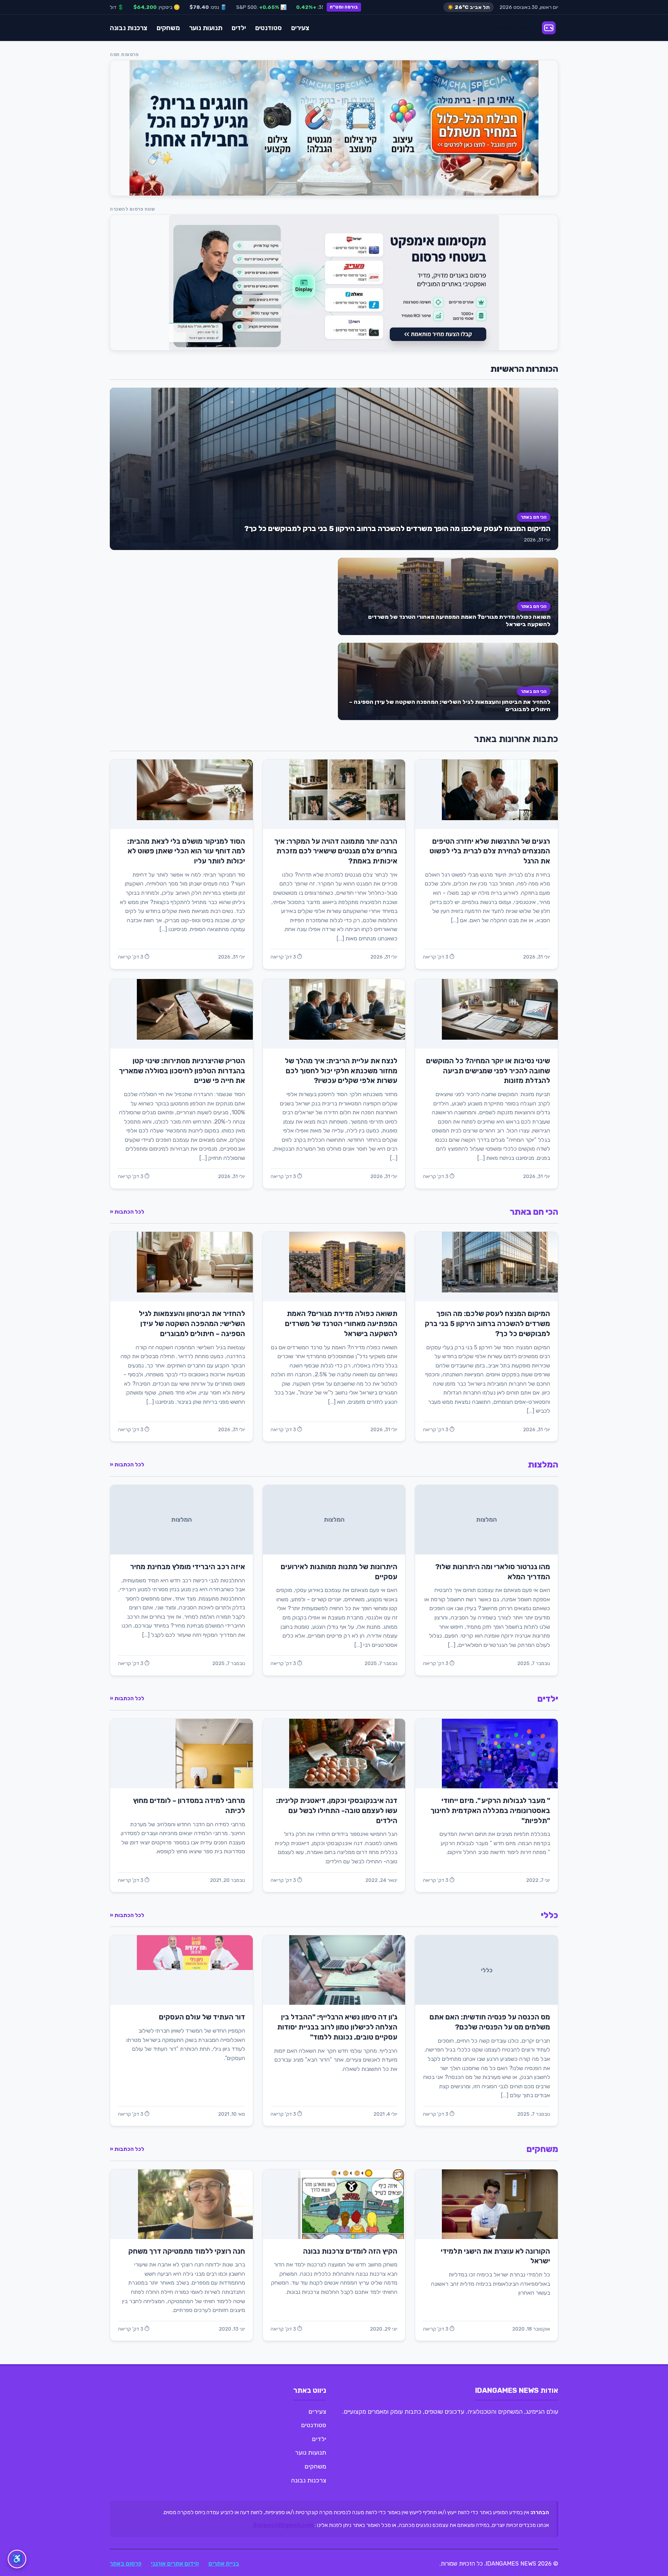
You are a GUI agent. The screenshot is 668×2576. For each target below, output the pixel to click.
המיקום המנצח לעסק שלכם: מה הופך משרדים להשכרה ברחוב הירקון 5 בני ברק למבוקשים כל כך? (397, 529)
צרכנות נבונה (129, 28)
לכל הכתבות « (127, 1212)
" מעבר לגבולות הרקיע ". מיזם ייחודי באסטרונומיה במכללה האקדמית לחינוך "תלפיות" (490, 1811)
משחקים (168, 28)
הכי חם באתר (534, 517)
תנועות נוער (206, 28)
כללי (550, 1915)
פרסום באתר (126, 2564)
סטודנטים (268, 28)
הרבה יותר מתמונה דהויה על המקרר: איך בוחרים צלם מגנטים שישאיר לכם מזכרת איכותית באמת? (336, 851)
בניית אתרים (224, 2564)
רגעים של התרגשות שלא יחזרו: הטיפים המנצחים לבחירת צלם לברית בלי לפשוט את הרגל (490, 851)
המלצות (543, 1465)
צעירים (300, 28)
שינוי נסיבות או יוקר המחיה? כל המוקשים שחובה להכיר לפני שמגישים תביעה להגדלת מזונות (488, 1071)
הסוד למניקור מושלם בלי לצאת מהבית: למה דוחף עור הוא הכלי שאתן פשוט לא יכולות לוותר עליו (186, 851)
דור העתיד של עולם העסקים (202, 2017)
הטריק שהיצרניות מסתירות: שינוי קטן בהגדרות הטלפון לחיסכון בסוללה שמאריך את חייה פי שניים (182, 1071)
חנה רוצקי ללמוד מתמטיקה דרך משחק (187, 2251)
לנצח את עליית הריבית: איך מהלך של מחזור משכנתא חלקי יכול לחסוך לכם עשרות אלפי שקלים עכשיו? (341, 1071)
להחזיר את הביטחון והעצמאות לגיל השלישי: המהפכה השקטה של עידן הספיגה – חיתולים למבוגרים (192, 1324)
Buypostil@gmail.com (283, 2525)
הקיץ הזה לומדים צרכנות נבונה (350, 2251)
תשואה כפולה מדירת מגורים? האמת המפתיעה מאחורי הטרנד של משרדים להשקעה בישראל (341, 1324)
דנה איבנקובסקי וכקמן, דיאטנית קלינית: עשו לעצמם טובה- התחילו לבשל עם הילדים (337, 1811)
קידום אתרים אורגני (175, 2564)
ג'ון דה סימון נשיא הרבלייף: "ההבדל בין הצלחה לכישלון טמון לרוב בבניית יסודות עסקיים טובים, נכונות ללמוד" (337, 2027)
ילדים (239, 28)
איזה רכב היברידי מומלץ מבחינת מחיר (188, 1567)
